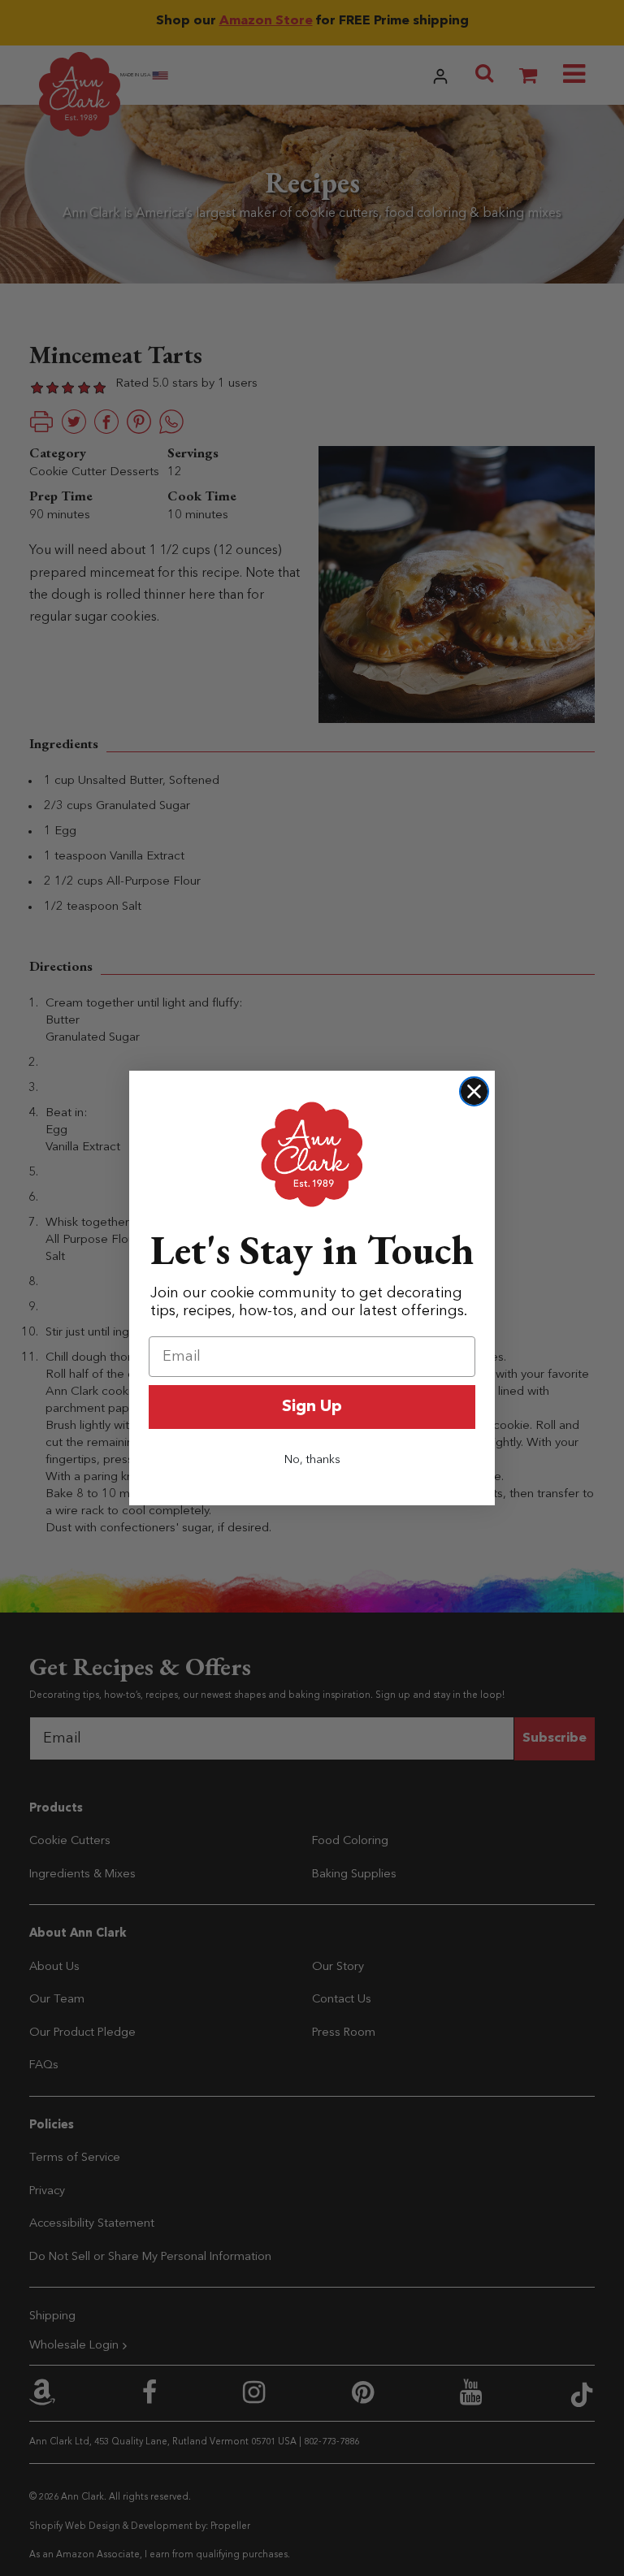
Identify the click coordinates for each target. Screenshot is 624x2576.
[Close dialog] (474, 1091)
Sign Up (312, 1407)
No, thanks (312, 1460)
